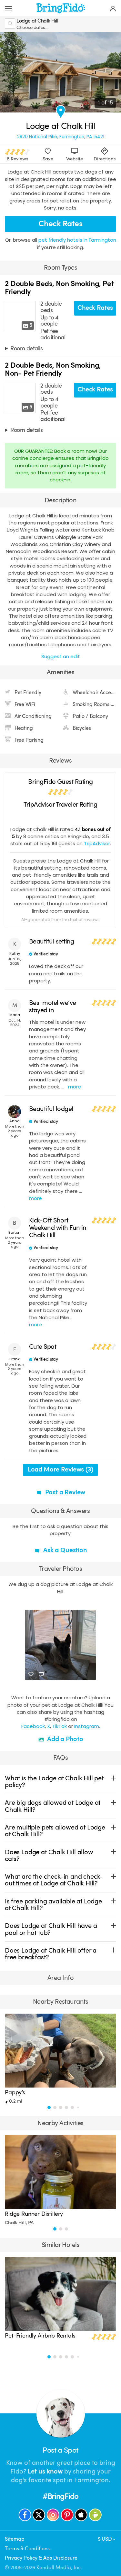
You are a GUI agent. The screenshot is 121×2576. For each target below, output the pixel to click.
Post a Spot (60, 2450)
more (75, 1087)
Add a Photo (64, 1739)
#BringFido (60, 2496)
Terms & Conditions (27, 2549)
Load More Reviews (60, 1469)
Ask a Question (64, 1550)
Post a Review (65, 1492)
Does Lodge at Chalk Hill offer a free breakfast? (51, 1954)
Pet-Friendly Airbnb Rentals (40, 2336)
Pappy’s (15, 2092)
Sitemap (15, 2539)
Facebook (33, 1726)
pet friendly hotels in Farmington (77, 240)
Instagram (87, 1726)
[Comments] (41, 1674)
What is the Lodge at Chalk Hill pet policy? (54, 1782)
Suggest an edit (61, 656)
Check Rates (60, 224)
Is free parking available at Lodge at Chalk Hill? (53, 1905)
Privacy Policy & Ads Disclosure (41, 2558)
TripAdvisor (97, 843)
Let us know (45, 2471)
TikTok (60, 1726)
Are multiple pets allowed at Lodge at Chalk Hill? (55, 1831)
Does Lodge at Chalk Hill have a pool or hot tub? (51, 1929)
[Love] (31, 1674)
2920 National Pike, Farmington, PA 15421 (61, 137)
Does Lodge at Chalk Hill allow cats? (49, 1856)
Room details (26, 348)
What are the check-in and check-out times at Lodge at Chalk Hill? (54, 1880)
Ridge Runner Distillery (34, 2214)
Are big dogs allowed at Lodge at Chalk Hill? (53, 1806)
